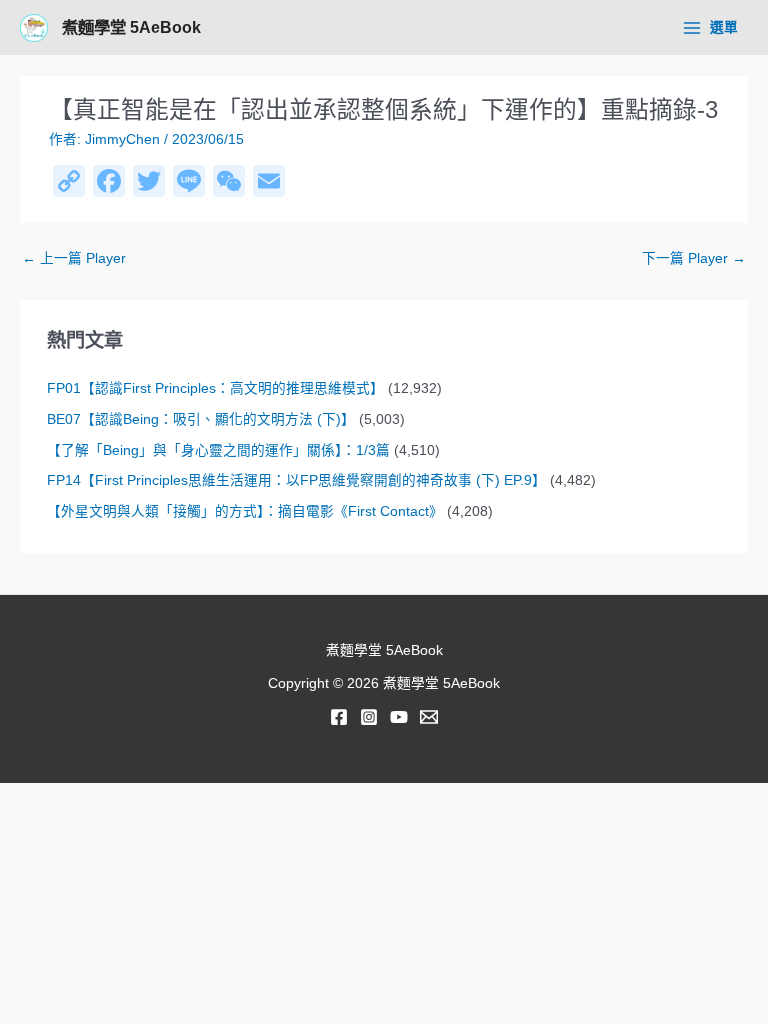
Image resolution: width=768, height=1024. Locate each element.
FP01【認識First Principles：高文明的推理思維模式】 (215, 388)
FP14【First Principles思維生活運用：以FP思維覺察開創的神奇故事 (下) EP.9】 (296, 480)
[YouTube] (399, 717)
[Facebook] (339, 717)
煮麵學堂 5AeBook (131, 27)
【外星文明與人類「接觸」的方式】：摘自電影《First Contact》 (245, 511)
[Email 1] (429, 717)
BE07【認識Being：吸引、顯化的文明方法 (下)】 (201, 419)
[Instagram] (369, 717)
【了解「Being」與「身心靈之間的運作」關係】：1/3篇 (218, 450)
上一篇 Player (74, 258)
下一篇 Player (694, 258)
